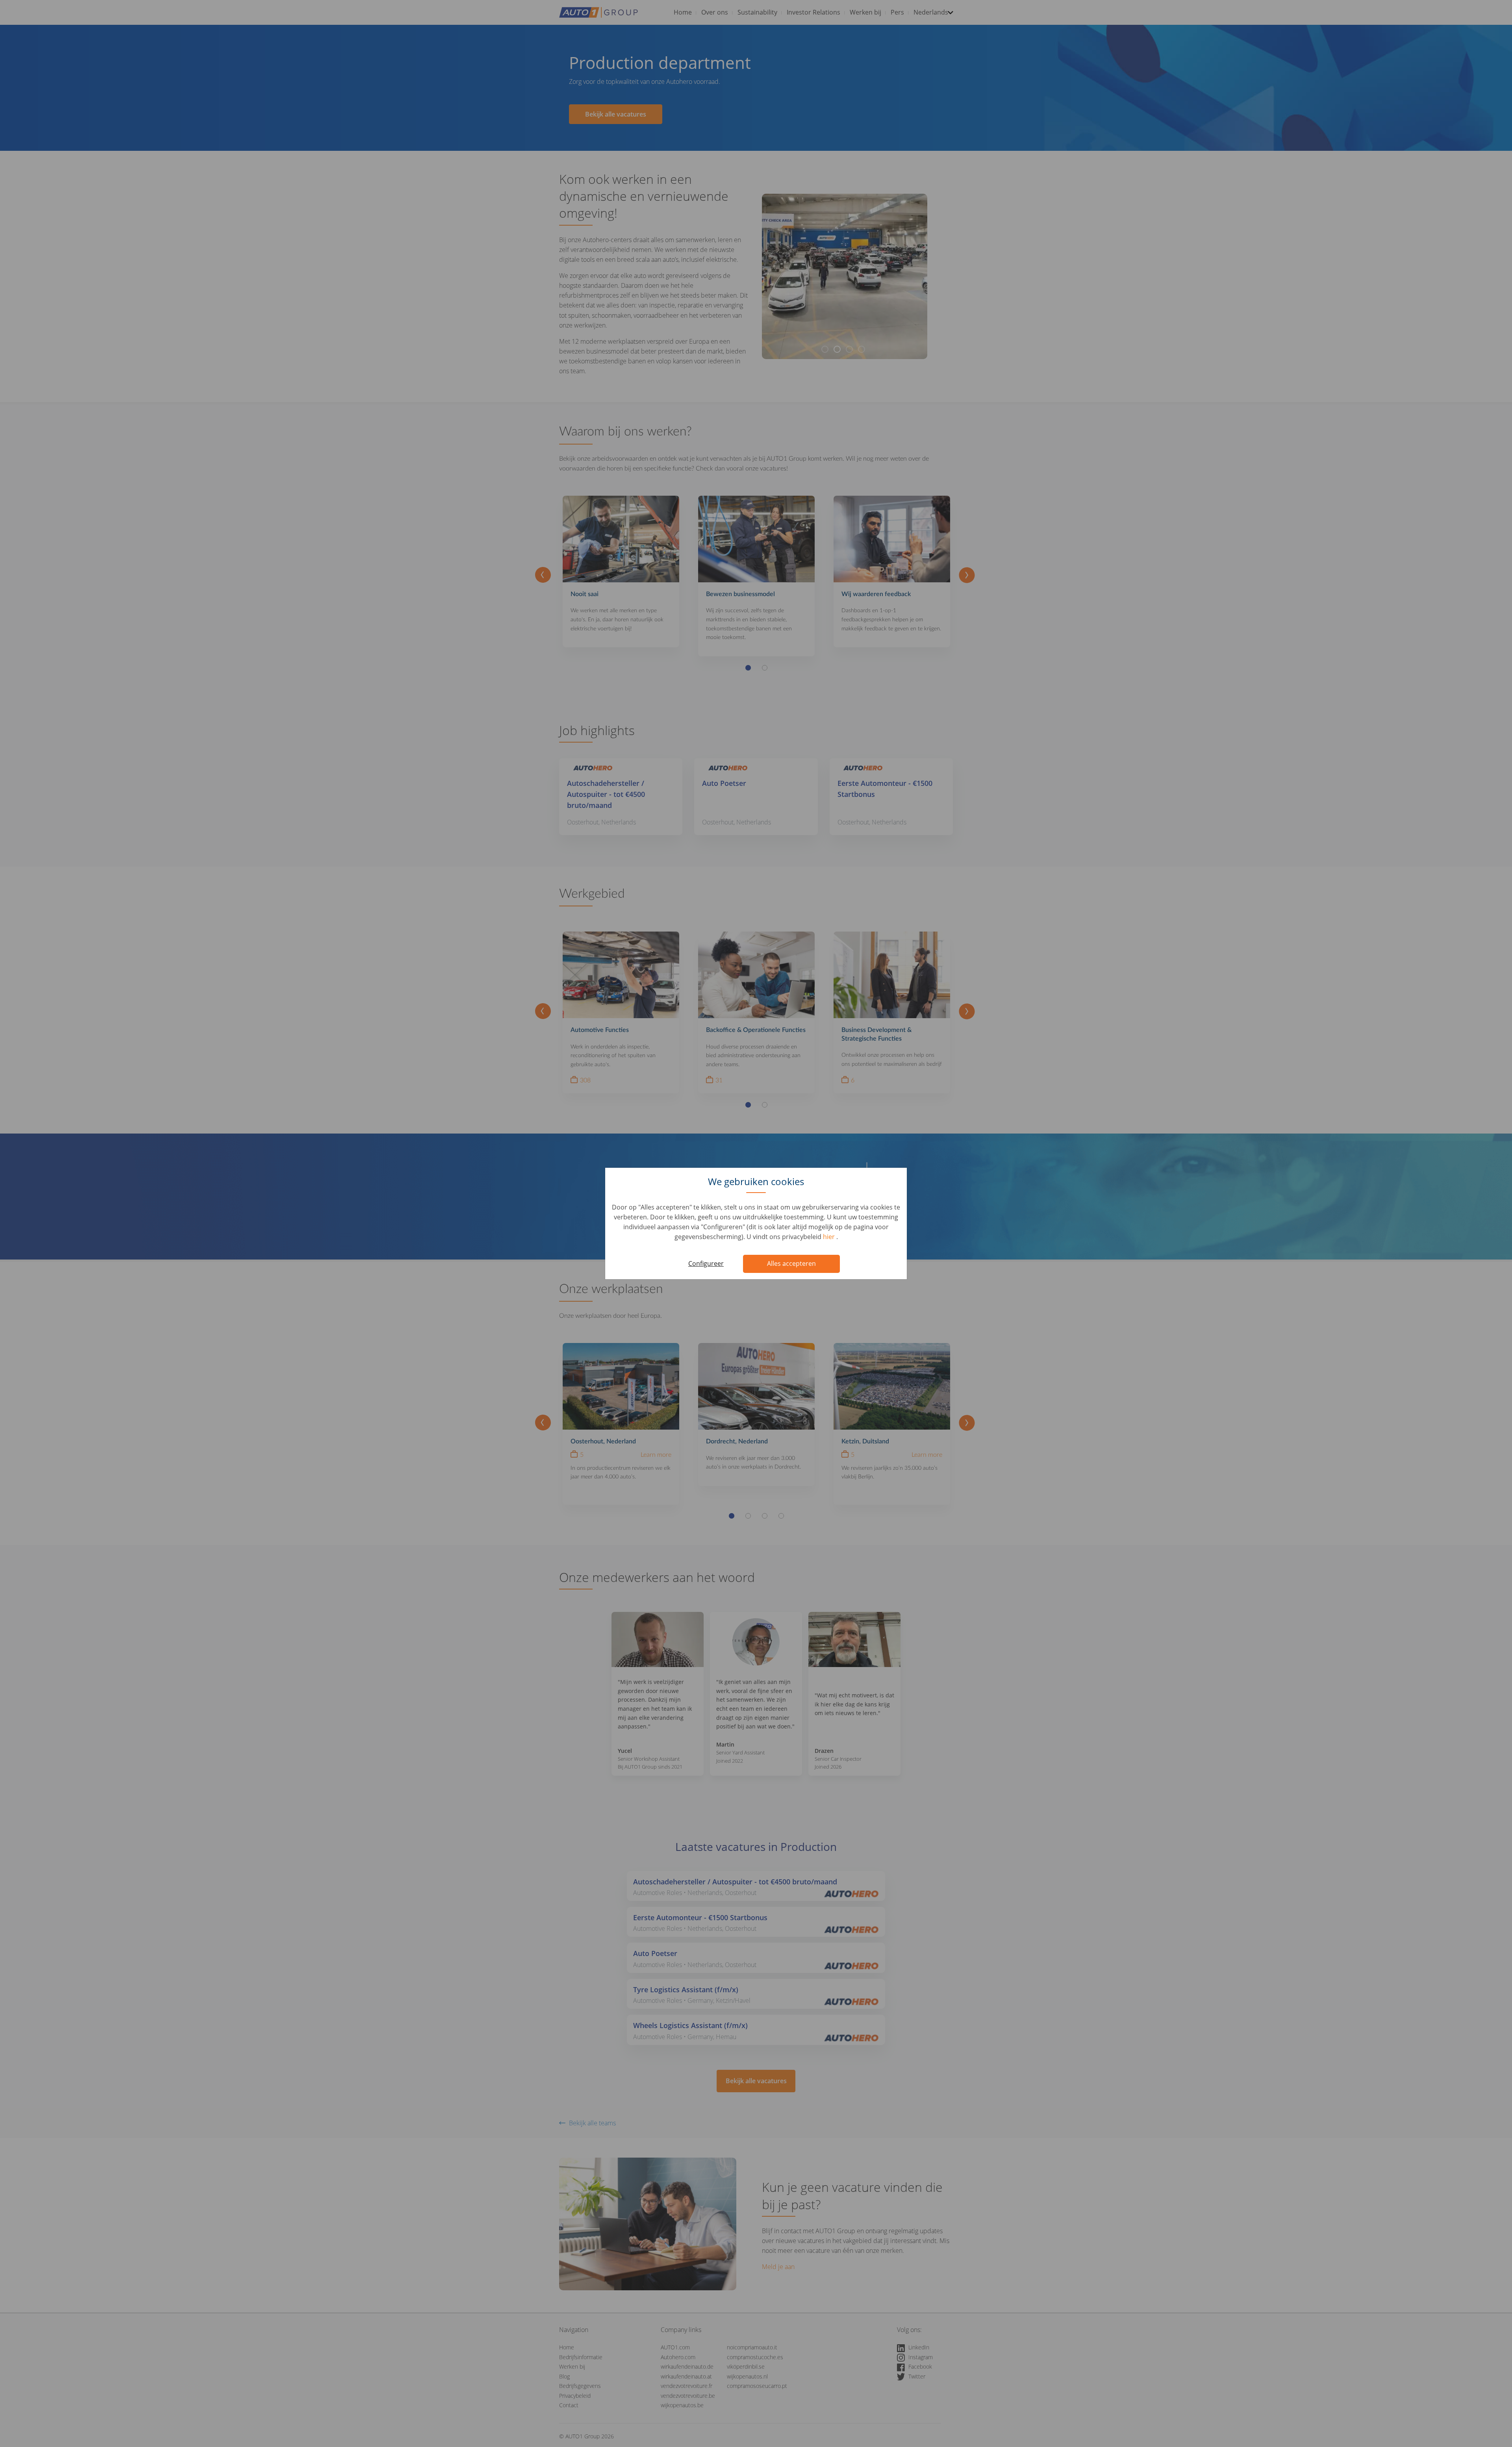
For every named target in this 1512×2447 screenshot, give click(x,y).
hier (830, 1237)
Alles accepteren (791, 1263)
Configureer (706, 1263)
